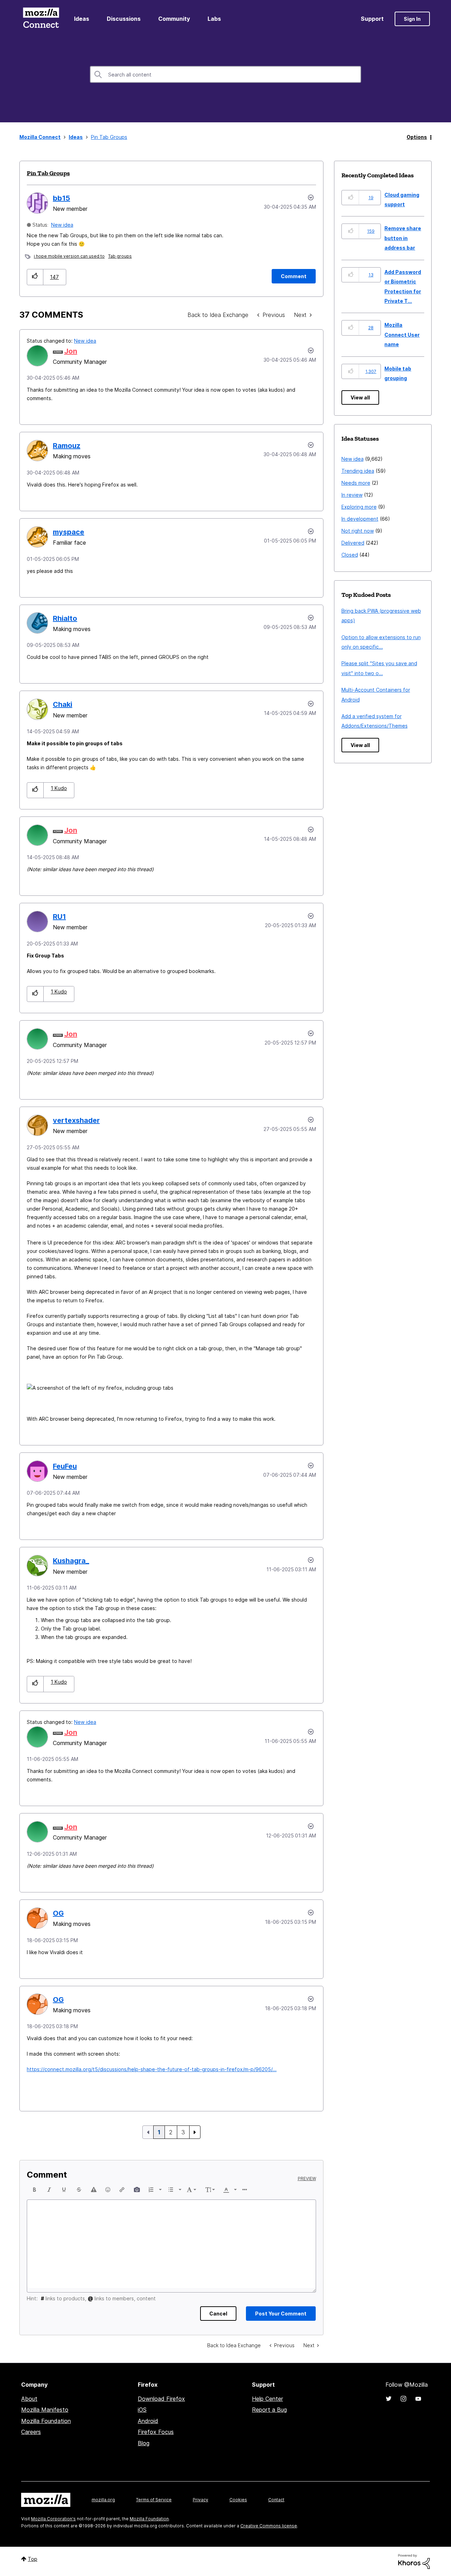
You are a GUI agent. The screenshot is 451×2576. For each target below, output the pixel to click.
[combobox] (225, 74)
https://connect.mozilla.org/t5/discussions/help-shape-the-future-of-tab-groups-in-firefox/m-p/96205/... (152, 2069)
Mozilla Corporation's (53, 2519)
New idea (62, 225)
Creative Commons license (269, 2526)
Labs (214, 19)
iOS (142, 2410)
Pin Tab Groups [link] (109, 137)
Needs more (356, 483)
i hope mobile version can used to (69, 256)
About (29, 2399)
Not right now (358, 531)
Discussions (124, 19)
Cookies (238, 2500)
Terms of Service (154, 2500)
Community (174, 19)
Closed (350, 555)
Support (372, 19)
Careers (31, 2432)
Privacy (200, 2500)
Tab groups (120, 256)
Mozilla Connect (41, 19)
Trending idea (358, 471)
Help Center (267, 2399)
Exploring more (359, 507)
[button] (35, 277)
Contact (276, 2500)
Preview (307, 2179)
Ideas (82, 19)
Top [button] (33, 2559)
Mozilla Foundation (46, 2421)
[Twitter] (389, 2399)
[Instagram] (403, 2399)
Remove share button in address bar (403, 238)
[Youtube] (418, 2399)
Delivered (353, 543)
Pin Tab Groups (48, 173)
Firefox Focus (156, 2432)
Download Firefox (161, 2399)
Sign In (412, 19)
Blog (144, 2443)
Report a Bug (269, 2410)
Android (148, 2421)
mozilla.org (103, 2500)
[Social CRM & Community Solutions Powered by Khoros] (414, 2561)
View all (360, 397)
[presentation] (35, 2190)
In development (360, 519)
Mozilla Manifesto (45, 2410)
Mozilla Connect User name (402, 335)
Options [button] (417, 137)
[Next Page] (195, 2132)
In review (352, 495)
